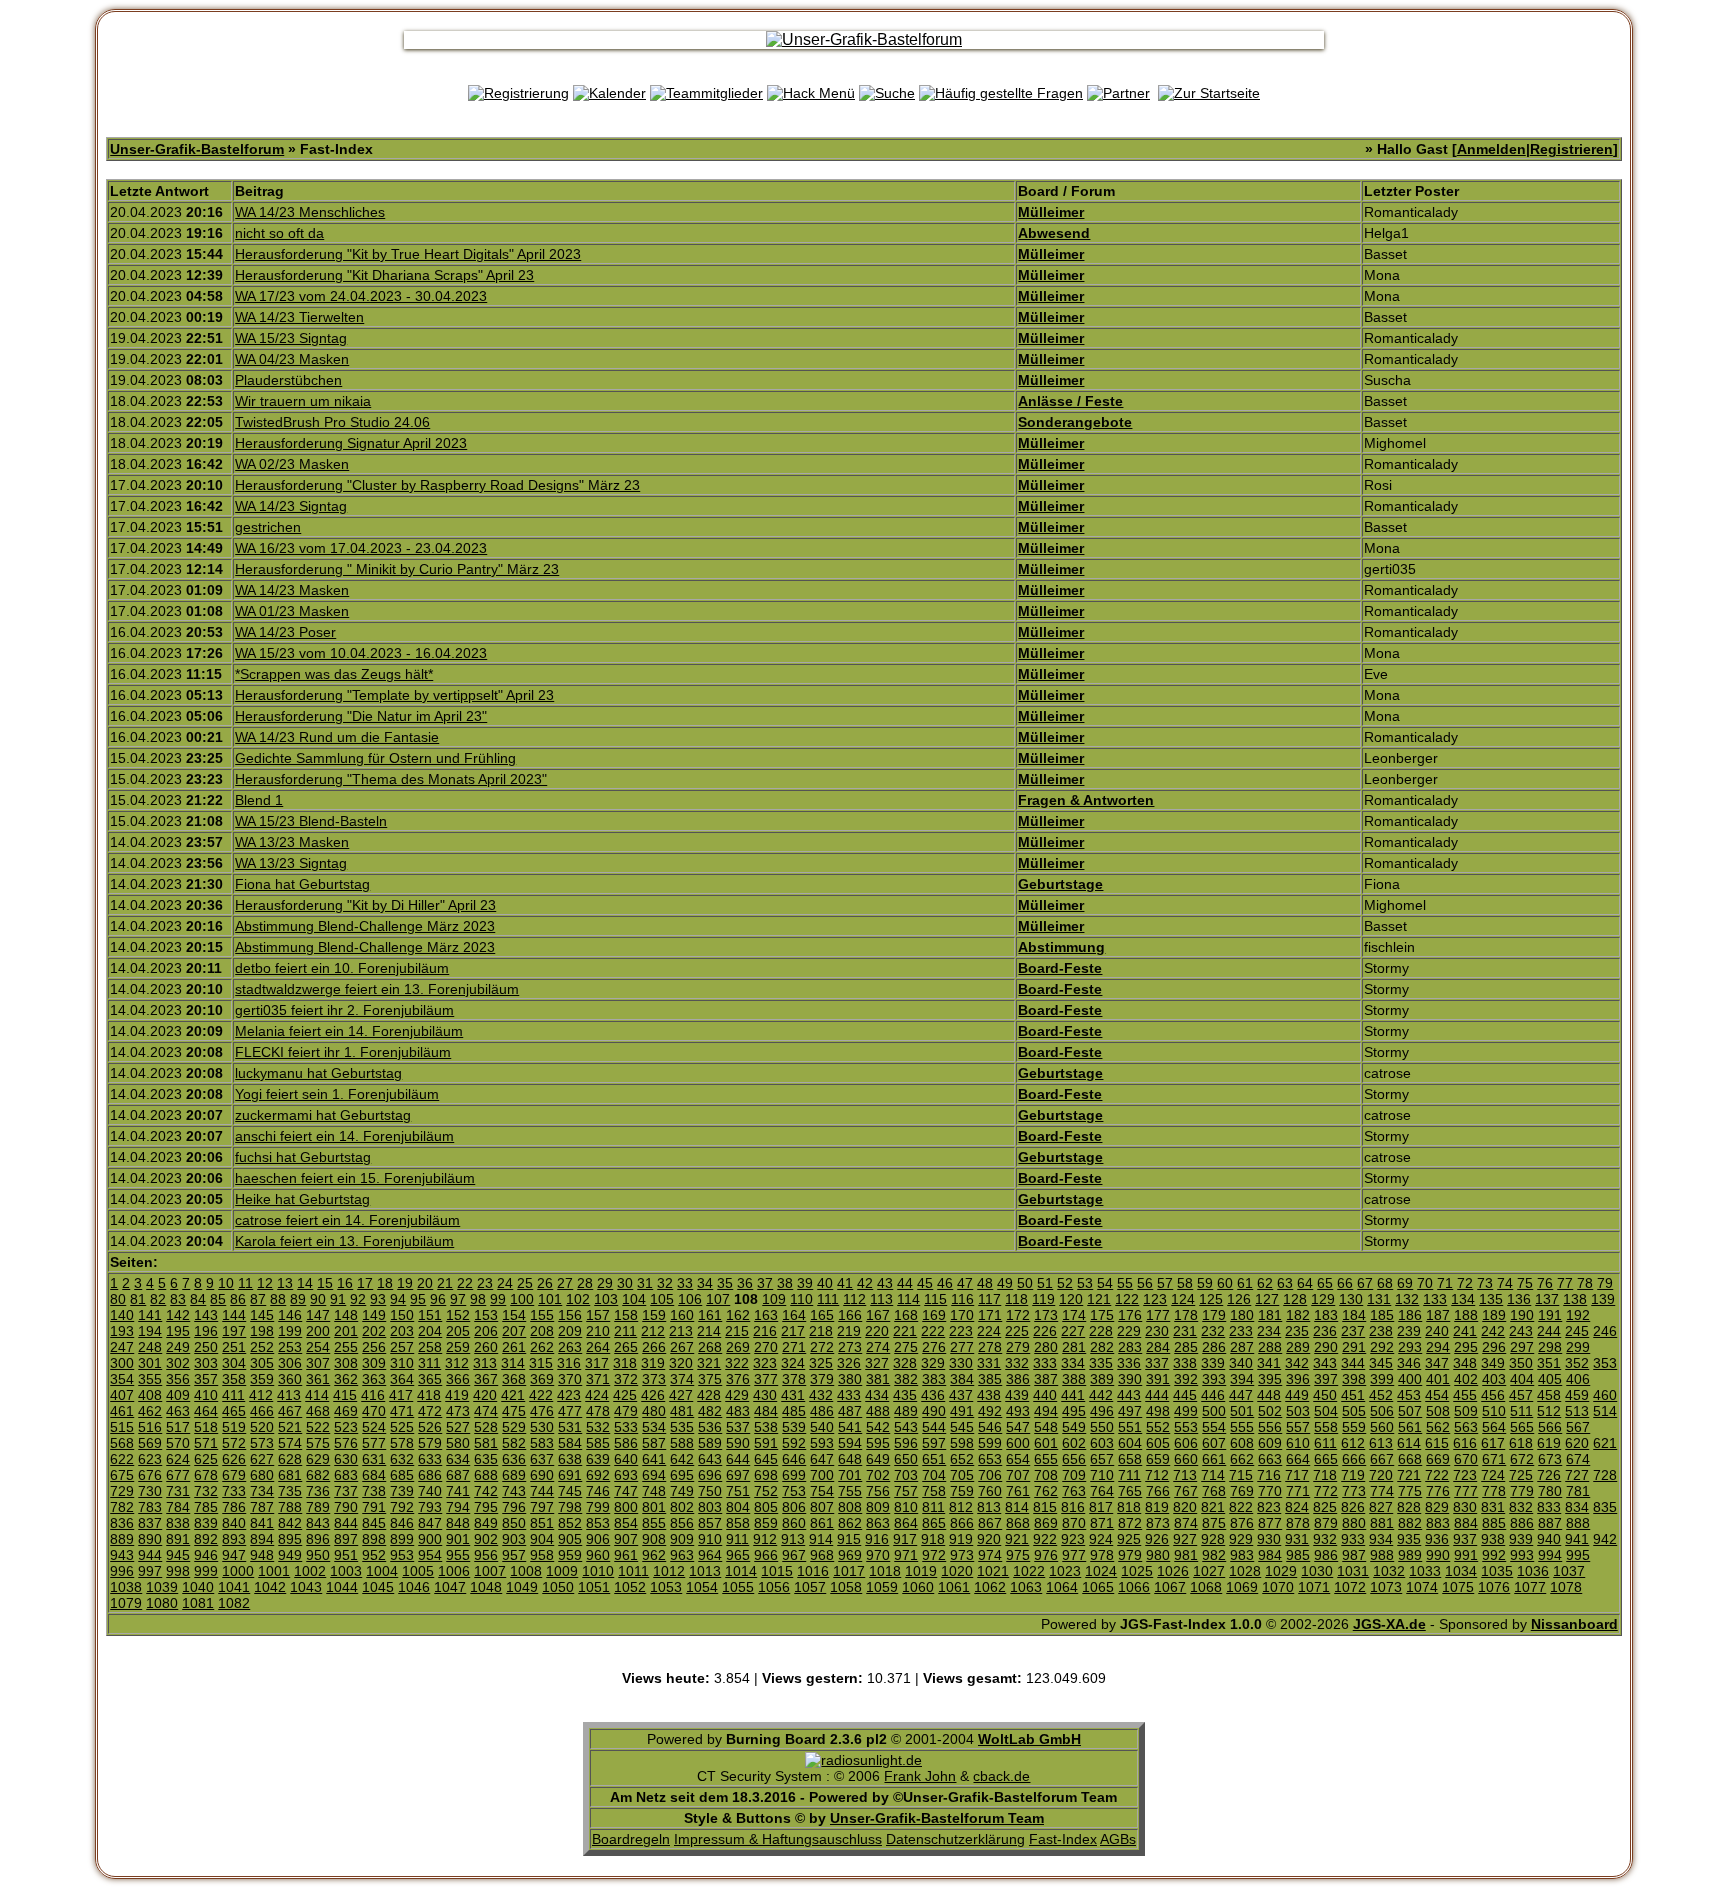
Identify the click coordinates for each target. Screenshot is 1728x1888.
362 (346, 1379)
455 (1465, 1395)
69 (1405, 1283)
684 (374, 1475)
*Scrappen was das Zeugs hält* (334, 674)
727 (1577, 1475)
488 (878, 1411)
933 (1353, 1539)
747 (626, 1491)
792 (402, 1507)
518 (206, 1427)
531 (570, 1427)
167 (878, 1315)
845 (374, 1523)
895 (290, 1539)
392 (1186, 1379)
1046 (414, 1587)
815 (1045, 1507)
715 (1241, 1475)
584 (570, 1443)
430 (765, 1395)
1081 (198, 1603)
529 (514, 1427)
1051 (594, 1587)
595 (878, 1443)
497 (1130, 1411)
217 (793, 1331)
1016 (813, 1571)
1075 (1458, 1587)
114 (908, 1299)
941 (1577, 1539)
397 (1326, 1379)
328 (905, 1363)
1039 (162, 1587)
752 (766, 1491)
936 (1437, 1539)
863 (878, 1523)
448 (1269, 1395)
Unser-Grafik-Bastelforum (197, 149)
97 (458, 1299)
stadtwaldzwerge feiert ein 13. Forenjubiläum (377, 989)
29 (605, 1283)
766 (1158, 1491)
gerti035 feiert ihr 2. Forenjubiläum (344, 1010)
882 (1410, 1523)
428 (709, 1395)
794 (458, 1507)
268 (710, 1347)
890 (150, 1539)
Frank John (920, 1776)
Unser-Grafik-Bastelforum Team (937, 1818)
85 (218, 1299)
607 (1214, 1443)
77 (1565, 1283)
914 (821, 1539)
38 (785, 1283)
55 (1125, 1283)
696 (710, 1475)
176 (1130, 1315)
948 (262, 1555)
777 (1466, 1491)
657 (1102, 1459)
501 (1242, 1411)
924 (1101, 1539)
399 (1382, 1379)
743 (514, 1491)
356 (178, 1379)
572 (234, 1443)
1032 (1389, 1571)
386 (1018, 1379)
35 (725, 1283)
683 (346, 1475)
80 (118, 1299)
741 (458, 1491)
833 (1549, 1507)
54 (1105, 1283)
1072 (1350, 1587)
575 (318, 1443)
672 (1522, 1459)
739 (402, 1491)
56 (1145, 1283)
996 (122, 1571)
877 (1270, 1523)
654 (1018, 1459)
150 (402, 1315)
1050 (558, 1587)
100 (522, 1299)
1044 (342, 1587)
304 (234, 1363)
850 (514, 1523)
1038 (126, 1587)
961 (626, 1555)
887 (1550, 1523)
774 (1382, 1491)
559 (1354, 1427)
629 (318, 1459)
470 (374, 1411)
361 (318, 1379)
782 (122, 1507)
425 (625, 1395)
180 (1242, 1315)
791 (374, 1507)
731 (178, 1491)
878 (1298, 1523)
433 (849, 1395)
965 (738, 1555)
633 (430, 1459)
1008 (526, 1571)
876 (1242, 1523)
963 (682, 1555)
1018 (885, 1571)
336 (1129, 1363)
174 (1074, 1315)
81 (138, 1299)
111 (828, 1299)
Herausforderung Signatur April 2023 (351, 443)
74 (1505, 1283)
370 (570, 1379)
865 (934, 1523)
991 (1466, 1555)
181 (1270, 1315)
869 (1046, 1523)
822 (1241, 1507)
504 (1326, 1411)
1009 (562, 1571)
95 (418, 1299)
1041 (234, 1587)
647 (822, 1459)
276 (934, 1347)
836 (122, 1523)
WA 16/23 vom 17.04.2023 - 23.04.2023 (361, 548)
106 (690, 1299)
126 (1239, 1299)
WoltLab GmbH (1029, 1739)
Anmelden (1491, 149)
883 (1438, 1523)
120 (1071, 1299)
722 (1437, 1475)
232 (1213, 1331)
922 (1045, 1539)
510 (1494, 1411)
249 (178, 1347)
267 (682, 1347)
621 (1605, 1443)
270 (766, 1347)
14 (305, 1283)
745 (570, 1491)
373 (654, 1379)
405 (1550, 1379)
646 (794, 1459)
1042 (270, 1587)
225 (1017, 1331)
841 (262, 1523)
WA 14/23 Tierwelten (299, 317)
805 (766, 1507)
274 (878, 1347)
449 (1297, 1395)
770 (1270, 1491)
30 (625, 1283)
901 (458, 1539)
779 (1522, 1491)
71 (1445, 1283)
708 (1046, 1475)
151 (430, 1315)
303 (206, 1363)
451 (1353, 1395)
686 (430, 1475)
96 (438, 1299)
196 (206, 1331)
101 (550, 1299)
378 (794, 1379)
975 (1018, 1555)
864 (906, 1523)
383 (934, 1379)
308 (346, 1363)
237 (1353, 1331)
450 (1325, 1395)
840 (234, 1523)
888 (1578, 1523)
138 (1575, 1299)
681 (290, 1475)
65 (1325, 1283)
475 (514, 1411)
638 (570, 1459)
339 (1213, 1363)
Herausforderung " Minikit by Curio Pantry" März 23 (397, 569)
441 (1073, 1395)
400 (1410, 1379)
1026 (1173, 1571)
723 (1465, 1475)
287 (1242, 1347)
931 (1297, 1539)
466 (262, 1411)
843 (318, 1523)
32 (665, 1283)
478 (598, 1411)
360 (290, 1379)
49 (1005, 1283)
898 (374, 1539)
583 (542, 1443)
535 (682, 1427)
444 (1157, 1395)
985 (1298, 1555)
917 (905, 1539)
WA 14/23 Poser (285, 632)
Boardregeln (631, 1839)
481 (682, 1411)
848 (458, 1523)
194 (150, 1331)
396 (1298, 1379)
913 (793, 1539)
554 (1214, 1427)
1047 (450, 1587)
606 (1186, 1443)
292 (1382, 1347)
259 (458, 1347)
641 (654, 1459)
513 (1577, 1411)
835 (1605, 1507)
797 (542, 1507)
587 (654, 1443)
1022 (1029, 1571)
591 (766, 1443)
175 (1102, 1315)
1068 (1206, 1587)
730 (150, 1491)
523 (346, 1427)
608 (1242, 1443)
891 (178, 1539)
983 (1242, 1555)
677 (178, 1475)
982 (1214, 1555)
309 (374, 1363)
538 (766, 1427)
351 (1549, 1363)
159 (654, 1315)
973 (962, 1555)
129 (1323, 1299)
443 (1129, 1395)
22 (465, 1283)
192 (1578, 1315)
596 (906, 1443)
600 (1018, 1443)
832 (1521, 1507)
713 (1185, 1475)
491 (962, 1411)
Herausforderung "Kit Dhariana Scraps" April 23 (384, 275)
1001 (274, 1571)
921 (1017, 1539)
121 (1099, 1299)
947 (234, 1555)
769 (1242, 1491)
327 (877, 1363)
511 (1521, 1411)
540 (822, 1427)
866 (962, 1523)
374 (682, 1379)
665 (1326, 1459)
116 (962, 1299)
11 (245, 1283)
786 (234, 1507)
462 (150, 1411)
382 (906, 1379)
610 (1298, 1443)
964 (710, 1555)
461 (122, 1411)
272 (822, 1347)
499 (1186, 1411)
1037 (1569, 1571)
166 (850, 1315)
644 (738, 1459)
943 (122, 1555)
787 (262, 1507)
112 (854, 1299)
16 (345, 1283)
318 (625, 1363)
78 (1585, 1283)
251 (234, 1347)
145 (262, 1315)
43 (885, 1283)
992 (1494, 1555)
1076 (1494, 1587)
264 (598, 1347)
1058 (846, 1587)
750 (710, 1491)
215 (737, 1331)
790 (346, 1507)
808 (850, 1507)
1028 (1245, 1571)
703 (906, 1475)
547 (1018, 1427)
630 (346, 1459)
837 (150, 1523)
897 (346, 1539)
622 (122, 1459)
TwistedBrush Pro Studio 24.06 (332, 422)
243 (1521, 1331)
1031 (1353, 1571)
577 (374, 1443)
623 (150, 1459)
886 (1522, 1523)
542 (878, 1427)
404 (1522, 1379)
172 (1018, 1315)
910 (710, 1539)
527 (458, 1427)
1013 (705, 1571)
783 (150, 1507)
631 (374, 1459)
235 (1297, 1331)
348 (1465, 1363)
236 (1325, 1331)
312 (457, 1363)
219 (849, 1331)
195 (178, 1331)
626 (234, 1459)
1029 (1281, 1571)
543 (906, 1427)
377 (766, 1379)
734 (262, 1491)
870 (1074, 1523)
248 (150, 1347)
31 (645, 1283)
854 (626, 1523)
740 (430, 1491)
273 (850, 1347)
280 (1046, 1347)
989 (1410, 1555)
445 (1185, 1395)
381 (878, 1379)
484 (766, 1411)
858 (738, 1523)
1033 (1425, 1571)
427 (681, 1395)
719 (1353, 1475)
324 (793, 1363)
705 (962, 1475)
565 (1522, 1427)
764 (1102, 1491)
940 (1549, 1539)
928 (1213, 1539)
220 (877, 1331)
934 (1381, 1539)
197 (234, 1331)
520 (262, 1427)
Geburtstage (1060, 884)
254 (318, 1347)
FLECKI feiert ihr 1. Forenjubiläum (343, 1052)
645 (766, 1459)
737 (346, 1491)
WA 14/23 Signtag (291, 506)
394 (1242, 1379)
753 (794, 1491)
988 (1382, 1555)
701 (850, 1475)
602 (1074, 1443)
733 (234, 1491)
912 (765, 1539)
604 (1130, 1443)
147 (318, 1315)
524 (374, 1427)
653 (990, 1459)
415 (345, 1395)
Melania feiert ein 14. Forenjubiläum (349, 1031)
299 (1578, 1347)
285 (1186, 1347)
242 (1493, 1331)
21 (445, 1283)
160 (682, 1315)
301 (150, 1363)
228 (1101, 1331)
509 (1466, 1411)
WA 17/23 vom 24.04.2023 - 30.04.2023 (361, 296)
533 (626, 1427)
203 (402, 1331)
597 (934, 1443)
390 (1130, 1379)
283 (1130, 1347)
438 (989, 1395)
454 (1437, 1395)
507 (1410, 1411)
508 (1438, 1411)
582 (514, 1443)
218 (821, 1331)
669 (1438, 1459)
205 (458, 1331)
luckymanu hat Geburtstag (318, 1073)
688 (486, 1475)
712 (1157, 1475)
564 (1494, 1427)
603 (1102, 1443)
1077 (1530, 1587)
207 (514, 1331)
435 (905, 1395)
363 (374, 1379)
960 (598, 1555)
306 (290, 1363)
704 (934, 1475)
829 (1437, 1507)
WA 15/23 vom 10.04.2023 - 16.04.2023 (361, 653)
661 (1214, 1459)
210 (598, 1331)
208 (542, 1331)
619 (1549, 1443)
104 (634, 1299)
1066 (1134, 1587)
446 (1213, 1395)
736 (318, 1491)
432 (821, 1395)
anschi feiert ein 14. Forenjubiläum (344, 1136)
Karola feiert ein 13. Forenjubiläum (344, 1241)
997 (150, 1571)
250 (206, 1347)
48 (985, 1283)
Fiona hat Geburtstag (302, 884)
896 (318, 1539)
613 (1381, 1443)
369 (542, 1379)
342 (1297, 1363)
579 (430, 1443)
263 (570, 1347)
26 (545, 1283)
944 (150, 1555)
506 (1382, 1411)
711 (1129, 1475)
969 (850, 1555)
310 (402, 1363)
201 (346, 1331)
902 (486, 1539)
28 (585, 1283)
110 (801, 1299)
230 (1157, 1331)
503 (1298, 1411)
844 (346, 1523)
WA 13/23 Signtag (291, 863)
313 (485, 1363)
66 (1345, 1283)
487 (850, 1411)
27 (565, 1283)
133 (1435, 1299)
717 (1297, 1475)
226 (1045, 1331)
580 (458, 1443)
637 (542, 1459)
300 (122, 1363)
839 (206, 1523)
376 (738, 1379)
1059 (882, 1587)
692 (598, 1475)
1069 (1242, 1587)
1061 (954, 1587)
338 (1185, 1363)
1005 (418, 1571)
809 (878, 1507)
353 (1605, 1363)
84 (198, 1299)
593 (822, 1443)
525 (402, 1427)
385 (990, 1379)
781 (1578, 1491)
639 (598, 1459)
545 (962, 1427)
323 (765, 1363)
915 (849, 1539)
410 (206, 1395)
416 (373, 1395)
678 (206, 1475)
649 (878, 1459)
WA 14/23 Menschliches (310, 212)
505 (1354, 1411)
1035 (1497, 1571)
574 (290, 1443)
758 (934, 1491)
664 (1298, 1459)
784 (178, 1507)
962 (654, 1555)
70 (1425, 1283)
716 (1269, 1475)
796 (514, 1507)
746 (598, 1491)
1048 (486, 1587)
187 (1438, 1315)
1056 (774, 1587)
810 (906, 1507)
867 (990, 1523)
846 (402, 1523)
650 (906, 1459)
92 (358, 1299)
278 (990, 1347)
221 (905, 1331)
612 (1353, 1443)
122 (1127, 1299)
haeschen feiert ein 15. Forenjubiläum (355, 1178)
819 (1157, 1507)
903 (514, 1539)
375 (710, 1379)
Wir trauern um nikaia (303, 401)
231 (1185, 1331)
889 (122, 1539)
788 (290, 1507)
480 (654, 1411)
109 (774, 1299)
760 (990, 1491)
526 (430, 1427)
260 (486, 1347)
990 (1438, 1555)
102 (578, 1299)
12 (265, 1283)
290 (1326, 1347)
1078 (1566, 1587)
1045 (378, 1587)
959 (570, 1555)
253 (290, 1347)
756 (878, 1491)
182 (1298, 1315)
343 (1325, 1363)
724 (1493, 1475)
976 (1046, 1555)
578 (402, 1443)
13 (285, 1283)
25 (525, 1283)
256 (374, 1347)
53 (1085, 1283)
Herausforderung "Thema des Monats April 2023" (391, 779)
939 (1521, 1539)
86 (238, 1299)
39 (805, 1283)
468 (318, 1411)
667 (1382, 1459)
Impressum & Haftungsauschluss (778, 1839)
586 (626, 1443)
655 (1046, 1459)
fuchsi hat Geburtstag (303, 1157)
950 (318, 1555)
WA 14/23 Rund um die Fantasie (337, 737)
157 (598, 1315)
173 (1046, 1315)
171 (990, 1315)
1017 (849, 1571)
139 (1603, 1299)
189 (1494, 1315)
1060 (918, 1587)
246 (1605, 1331)
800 (626, 1507)
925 (1129, 1539)
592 (794, 1443)
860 (794, 1523)
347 (1437, 1363)
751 (738, 1491)
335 (1101, 1363)
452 (1381, 1395)
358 (234, 1379)
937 (1465, 1539)
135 (1491, 1299)
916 (877, 1539)
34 (705, 1283)
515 (122, 1427)
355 (150, 1379)
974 (990, 1555)
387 (1046, 1379)
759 (962, 1491)
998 (178, 1571)
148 (346, 1315)
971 (906, 1555)
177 (1158, 1315)
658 (1130, 1459)
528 (486, 1427)
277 (962, 1347)
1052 (630, 1587)
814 (1017, 1507)
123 (1155, 1299)
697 (738, 1475)
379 (822, 1379)
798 (570, 1507)
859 (766, 1523)
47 (965, 1283)
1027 (1209, 1571)
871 (1102, 1523)
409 (178, 1395)
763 (1074, 1491)
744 (542, 1491)
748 (654, 1491)
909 (682, 1539)
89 (298, 1299)
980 (1158, 1555)
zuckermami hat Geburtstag (323, 1115)
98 (478, 1299)
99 (498, 1299)
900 (430, 1539)
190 (1522, 1315)
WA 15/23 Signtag (291, 338)
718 (1325, 1475)
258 (430, 1347)
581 (486, 1443)
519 (234, 1427)
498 (1158, 1411)
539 (794, 1427)
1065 (1098, 1587)
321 (709, 1363)
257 (402, 1347)
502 (1270, 1411)
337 (1157, 1363)
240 (1437, 1331)
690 (542, 1475)
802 (682, 1507)
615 (1437, 1443)
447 (1241, 1395)
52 (1065, 1283)
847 (430, 1523)
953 (402, 1555)
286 (1214, 1347)
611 (1325, 1443)
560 (1382, 1427)
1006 (454, 1571)
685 (402, 1475)
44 (905, 1283)
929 (1241, 1539)
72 (1465, 1283)
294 (1438, 1347)
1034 (1461, 1571)
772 (1326, 1491)
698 (766, 1475)
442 (1101, 1395)
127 (1267, 1299)
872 (1130, 1523)
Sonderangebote (1075, 422)
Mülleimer (1051, 212)
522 (318, 1427)
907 (626, 1539)
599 (990, 1443)
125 (1211, 1299)
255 (346, 1347)
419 (457, 1395)
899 (402, 1539)
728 (1605, 1475)
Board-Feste (1060, 968)
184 (1354, 1315)
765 (1130, 1491)
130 (1351, 1299)
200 (318, 1331)
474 (486, 1411)
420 (485, 1395)
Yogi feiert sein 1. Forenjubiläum (337, 1094)
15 (325, 1283)
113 (881, 1299)
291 (1354, 1347)
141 (150, 1315)
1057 (810, 1587)
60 (1225, 1283)
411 (233, 1395)
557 (1298, 1427)
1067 (1170, 1587)
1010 (598, 1571)
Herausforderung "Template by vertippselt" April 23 (394, 695)
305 (262, 1363)
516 (150, 1427)
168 (906, 1315)
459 (1577, 1395)
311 (429, 1363)
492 (990, 1411)
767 (1186, 1491)
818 (1129, 1507)
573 (262, 1443)
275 (906, 1347)
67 (1365, 1283)
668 (1410, 1459)
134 (1463, 1299)
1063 (1026, 1587)
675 (122, 1475)
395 (1270, 1379)
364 (402, 1379)
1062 (990, 1587)
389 (1102, 1379)
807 (822, 1507)
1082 (234, 1603)
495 (1074, 1411)
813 (989, 1507)
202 (374, 1331)
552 (1158, 1427)
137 (1547, 1299)
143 (206, 1315)
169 (934, 1315)
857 (710, 1523)
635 (486, 1459)
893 (234, 1539)
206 (486, 1331)
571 (206, 1443)
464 (206, 1411)
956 (486, 1555)
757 (906, 1491)
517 (178, 1427)
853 (598, 1523)
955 (458, 1555)
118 (1016, 1299)
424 (597, 1395)
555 (1242, 1427)
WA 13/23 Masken (292, 842)
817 (1101, 1507)
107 (718, 1299)
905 (570, 1539)
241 (1465, 1331)
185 (1382, 1315)
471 (402, 1411)
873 (1158, 1523)
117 (989, 1299)
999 (206, 1571)
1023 (1065, 1571)
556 (1270, 1427)
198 (262, 1331)
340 (1241, 1363)
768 (1214, 1491)
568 (122, 1443)
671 (1494, 1459)
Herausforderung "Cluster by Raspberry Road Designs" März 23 (437, 485)
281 (1074, 1347)
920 (989, 1539)
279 (1018, 1347)
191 (1550, 1315)
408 (150, 1395)
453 (1409, 1395)
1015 (777, 1571)
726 (1549, 1475)
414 (317, 1395)
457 (1521, 1395)
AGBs (1118, 1839)
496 (1102, 1411)
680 (262, 1475)
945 (178, 1555)
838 (178, 1523)
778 (1494, 1491)
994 (1550, 1555)
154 (514, 1315)
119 (1043, 1299)
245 (1577, 1331)
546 (990, 1427)
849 (486, 1523)
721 (1409, 1475)
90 (318, 1299)
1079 (126, 1603)
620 (1577, 1443)
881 (1382, 1523)
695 (682, 1475)
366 (458, 1379)
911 (737, 1539)
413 (289, 1395)
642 (682, 1459)
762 (1046, 1491)
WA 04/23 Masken (292, 359)
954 (430, 1555)
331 (989, 1363)
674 (1578, 1459)
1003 (346, 1571)
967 (794, 1555)
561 (1410, 1427)
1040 (198, 1587)
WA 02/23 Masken (292, 464)
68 (1385, 1283)
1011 (633, 1571)
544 (934, 1427)
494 (1046, 1411)
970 (878, 1555)
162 (738, 1315)
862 (850, 1523)
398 (1354, 1379)
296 (1494, 1347)
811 (933, 1507)
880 (1354, 1523)
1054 (702, 1587)
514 (1605, 1411)
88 (278, 1299)
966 (766, 1555)
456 (1493, 1395)
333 (1045, 1363)
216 (765, 1331)
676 (150, 1475)
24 (505, 1283)
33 (685, 1283)
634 (458, 1459)
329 (933, 1363)
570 (178, 1443)
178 (1186, 1315)
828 (1409, 1507)
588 (682, 1443)
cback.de (1001, 1776)
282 (1102, 1347)
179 (1214, 1315)
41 (845, 1283)
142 (178, 1315)
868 (1018, 1523)
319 (653, 1363)
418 (429, 1395)
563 (1466, 1427)
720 (1381, 1475)
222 (933, 1331)
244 (1549, 1331)
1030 (1317, 1571)
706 (990, 1475)
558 (1326, 1427)
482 (710, 1411)
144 (234, 1315)
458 (1549, 1395)
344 (1353, 1363)
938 (1493, 1539)
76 (1545, 1283)
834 (1577, 1507)
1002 (310, 1571)
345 (1381, 1363)
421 (513, 1395)
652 (962, 1459)
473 (458, 1411)
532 (598, 1427)
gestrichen (268, 527)
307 (318, 1363)
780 (1550, 1491)
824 (1297, 1507)
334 (1073, 1363)
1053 (666, 1587)
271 (794, 1347)
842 (290, 1523)
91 (338, 1299)
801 (654, 1507)
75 (1525, 1283)
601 (1046, 1443)
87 (258, 1299)
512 (1549, 1411)
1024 (1101, 1571)
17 (365, 1283)
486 (822, 1411)
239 (1409, 1331)
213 (681, 1331)
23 (485, 1283)
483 (738, 1411)
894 (262, 1539)
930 (1269, 1539)
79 (1605, 1283)
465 (234, 1411)
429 (737, 1395)
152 (458, 1315)
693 (626, 1475)
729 (122, 1491)
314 (513, 1363)
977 (1074, 1555)
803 (710, 1507)
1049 (522, 1587)
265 (626, 1347)
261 (514, 1347)
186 (1410, 1315)
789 (318, 1507)
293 (1410, 1347)
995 (1578, 1555)
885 (1494, 1523)
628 (290, 1459)
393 (1214, 1379)
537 (738, 1427)
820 (1185, 1507)
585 (598, 1443)
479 (626, 1411)
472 (430, 1411)
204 (430, 1331)
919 (961, 1539)
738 (374, 1491)
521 (290, 1427)
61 (1245, 1283)
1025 (1137, 1571)
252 (262, 1347)
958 (542, 1555)
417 (401, 1395)
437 (961, 1395)
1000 (238, 1571)
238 (1381, 1331)
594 (850, 1443)
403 (1494, 1379)
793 (430, 1507)
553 (1186, 1427)
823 (1269, 1507)
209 (570, 1331)
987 (1354, 1555)
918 (933, 1539)
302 (178, 1363)
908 (654, 1539)
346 (1409, 1363)
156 (570, 1315)
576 (346, 1443)
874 (1186, 1523)
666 (1354, 1459)
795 (486, 1507)
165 (822, 1315)
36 (745, 1283)
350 (1521, 1363)
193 (122, 1331)
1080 (162, 1603)
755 (850, 1491)
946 (206, 1555)
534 (654, 1427)
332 (1017, 1363)
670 (1466, 1459)
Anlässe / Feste (1070, 401)
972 (934, 1555)
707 (1018, 1475)
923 (1073, 1539)
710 (1102, 1475)
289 (1298, 1347)
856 (682, 1523)
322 (737, 1363)
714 (1213, 1475)
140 (122, 1315)
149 (374, 1315)
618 (1521, 1443)
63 (1285, 1283)
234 (1269, 1331)
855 (654, 1523)
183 (1326, 1315)
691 (570, 1475)
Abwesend (1054, 233)
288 (1270, 1347)
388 (1074, 1379)
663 (1270, 1459)
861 (822, 1523)
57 (1165, 1283)
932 (1325, 1539)
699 (794, 1475)
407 (122, 1395)
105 (662, 1299)
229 (1129, 1331)
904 (542, 1539)
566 (1550, 1427)
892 (206, 1539)
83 (178, 1299)
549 (1074, 1427)
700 (822, 1475)
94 (398, 1299)
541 (850, 1427)
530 (542, 1427)
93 (378, 1299)
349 (1493, 1363)
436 (933, 1395)
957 (514, 1555)
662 (1242, 1459)
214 (709, 1331)
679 (234, 1475)
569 (150, 1443)
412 (261, 1395)
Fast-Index (1063, 1839)
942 (1605, 1539)
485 (794, 1411)
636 (514, 1459)
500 (1214, 1411)
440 (1045, 1395)
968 (822, 1555)
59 (1205, 1283)
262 (542, 1347)
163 (766, 1315)
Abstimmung (1061, 947)
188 (1466, 1315)
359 (262, 1379)
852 (570, 1523)
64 (1305, 1283)
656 (1074, 1459)
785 (206, 1507)
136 (1519, 1299)
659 (1158, 1459)
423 (569, 1395)
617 (1493, 1443)
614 (1409, 1443)
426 (653, 1395)
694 (654, 1475)
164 (794, 1315)
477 (570, 1411)
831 (1493, 1507)
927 (1185, 1539)
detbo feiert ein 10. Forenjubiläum (342, 968)
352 (1577, 1363)
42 (865, 1283)
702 (878, 1475)
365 (430, 1379)
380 (850, 1379)
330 (961, 1363)
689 (514, 1475)
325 (821, 1363)
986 (1326, 1555)
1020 (957, 1571)
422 (541, 1395)
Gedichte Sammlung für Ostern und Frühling (375, 758)
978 (1102, 1555)
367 (486, 1379)
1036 (1533, 1571)
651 (934, 1459)
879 (1326, 1523)
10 (226, 1283)
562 (1438, 1427)
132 (1407, 1299)
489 (906, 1411)
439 (1017, 1395)
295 (1466, 1347)
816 (1073, 1507)
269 (738, 1347)
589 (710, 1443)
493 (1018, 1411)
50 (1025, 1283)
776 (1438, 1491)
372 (626, 1379)
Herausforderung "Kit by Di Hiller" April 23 (365, 905)
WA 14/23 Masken (292, 590)
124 (1183, 1299)
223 (961, 1331)
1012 (669, 1571)
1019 (921, 1571)
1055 (738, 1587)
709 (1074, 1475)
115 (935, 1299)
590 (738, 1443)
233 (1241, 1331)
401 (1438, 1379)
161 (710, 1315)
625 (206, 1459)
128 (1295, 1299)
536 (710, 1427)
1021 (993, 1571)
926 (1157, 1539)
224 (989, 1331)
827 (1381, 1507)
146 (290, 1315)
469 (346, 1411)
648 (850, 1459)
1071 (1314, 1587)
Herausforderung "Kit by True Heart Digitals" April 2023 (408, 254)
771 (1298, 1491)
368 (514, 1379)
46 (945, 1283)
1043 (306, 1587)
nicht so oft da (279, 233)
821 (1213, 1507)
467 (290, 1411)
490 (934, 1411)
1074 (1422, 1587)
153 (486, 1315)
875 (1214, 1523)
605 (1158, 1443)
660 (1186, 1459)
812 (961, 1507)
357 (206, 1379)
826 (1353, 1507)
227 (1073, 1331)
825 (1325, 1507)
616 (1465, 1443)
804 (738, 1507)
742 (486, 1491)
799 (598, 1507)
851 (542, 1523)
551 (1130, 1427)
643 (710, 1459)
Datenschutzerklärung (955, 1839)
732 (206, 1491)
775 (1410, 1491)
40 (825, 1283)
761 (1018, 1491)
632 (402, 1459)
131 (1379, 1299)
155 (542, 1315)
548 (1046, 1427)
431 (793, 1395)
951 (346, 1555)
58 (1185, 1283)
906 (598, 1539)
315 (541, 1363)
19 (405, 1283)
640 (626, 1459)
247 (122, 1347)
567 (1578, 1427)
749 (682, 1491)
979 (1130, 1555)
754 (822, 1491)
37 (765, 1283)
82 (158, 1299)
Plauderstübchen (288, 380)
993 (1522, 1555)
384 (962, 1379)
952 (374, 1555)
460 (1605, 1395)
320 (681, 1363)
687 (458, 1475)
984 (1270, 1555)
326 (849, 1363)
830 (1465, 1507)
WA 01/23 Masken (292, 611)
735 (290, 1491)
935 (1409, 1539)
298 (1550, 1347)
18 (385, 1283)
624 (178, 1459)
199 (290, 1331)
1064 (1062, 1587)
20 (425, 1283)
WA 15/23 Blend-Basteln (311, 821)
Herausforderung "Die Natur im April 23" (361, 716)
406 (1578, 1379)
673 (1550, 1459)
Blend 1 (259, 800)
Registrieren (1571, 149)
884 (1466, 1523)
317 (597, 1363)
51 (1045, 1283)
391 (1158, 1379)
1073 (1386, 1587)
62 (1265, 1283)
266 (654, 1347)
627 (262, 1459)
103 (606, 1299)
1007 (490, 1571)
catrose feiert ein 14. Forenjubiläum (347, 1220)
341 (1269, 1363)
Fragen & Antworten (1086, 800)
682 (318, 1475)
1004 (382, 1571)
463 (178, 1411)
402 (1466, 1379)
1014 (741, 1571)
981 (1186, 1555)
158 (626, 1315)
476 (542, 1411)
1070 (1278, 1587)
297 (1522, 1347)
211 (625, 1331)
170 (962, 1315)
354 (122, 1379)
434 (877, 1395)
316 (569, 1363)
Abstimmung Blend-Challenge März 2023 (365, 926)
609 (1270, 1443)
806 (794, 1507)
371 (598, 1379)
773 (1354, 1491)
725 (1521, 1475)
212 (653, 1331)
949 (290, 1555)
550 (1102, 1427)
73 (1485, 1283)
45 (925, 1283)
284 (1158, 1347)
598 (962, 1443)
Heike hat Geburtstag (302, 1199)
